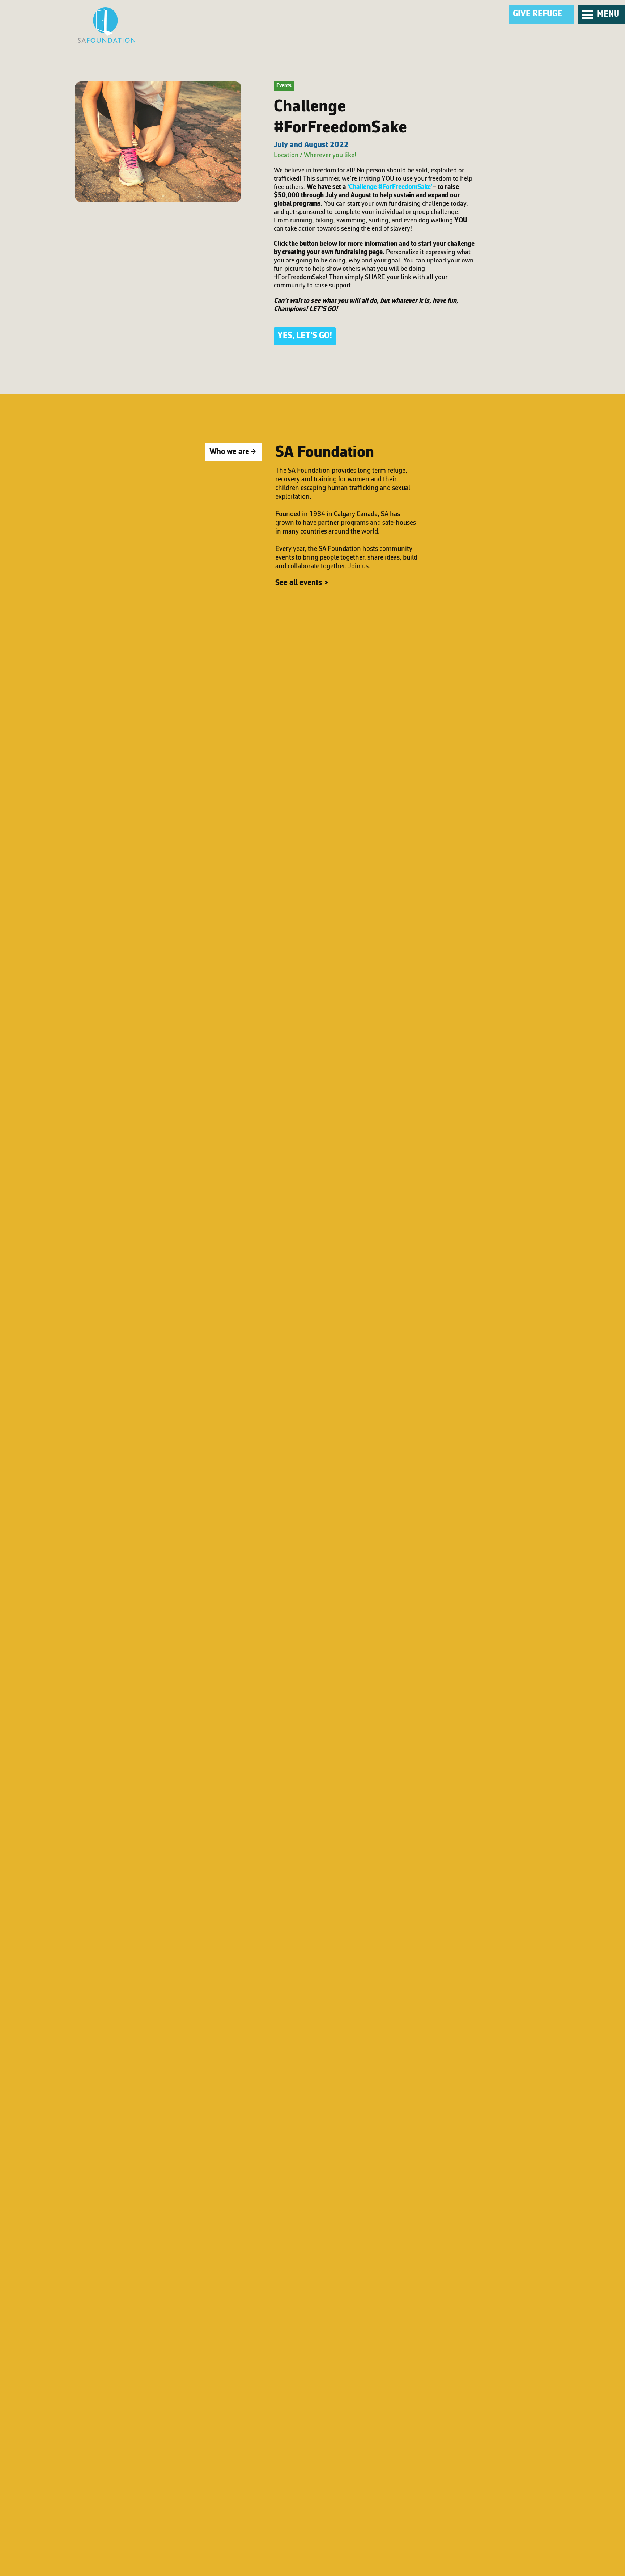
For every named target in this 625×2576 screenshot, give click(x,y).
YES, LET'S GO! (305, 336)
